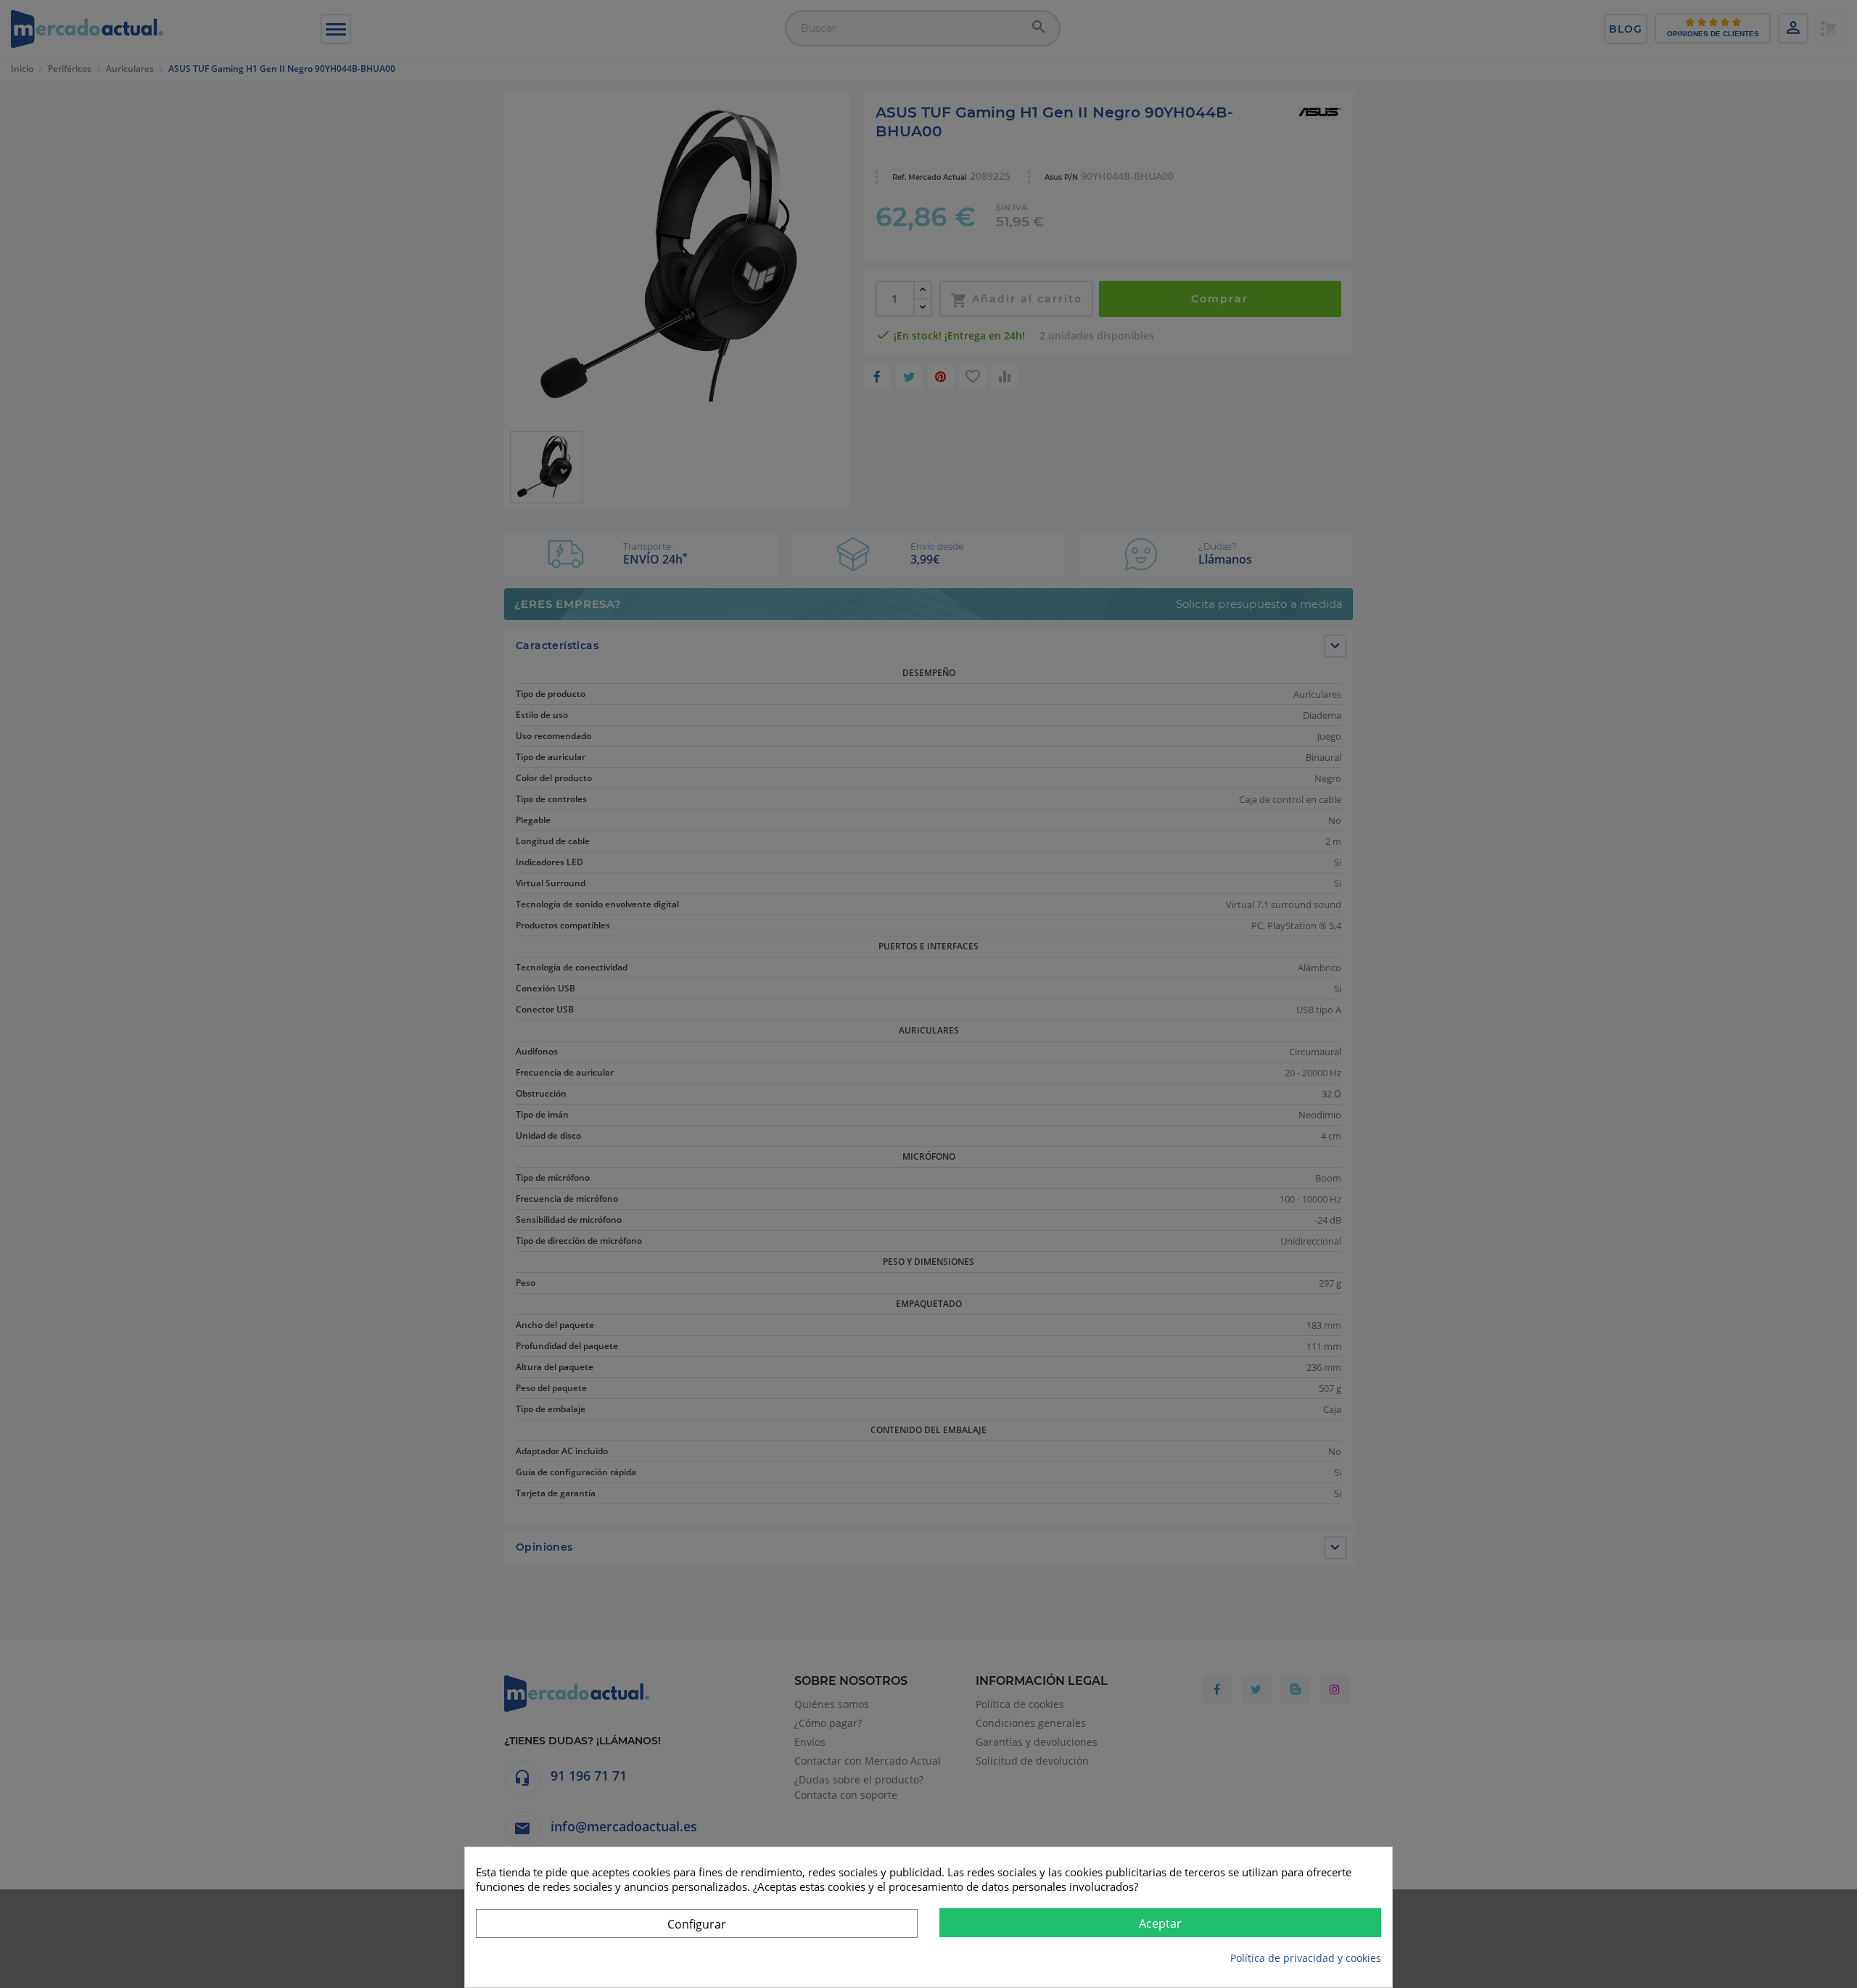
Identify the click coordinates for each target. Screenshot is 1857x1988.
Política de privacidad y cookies (1306, 1958)
